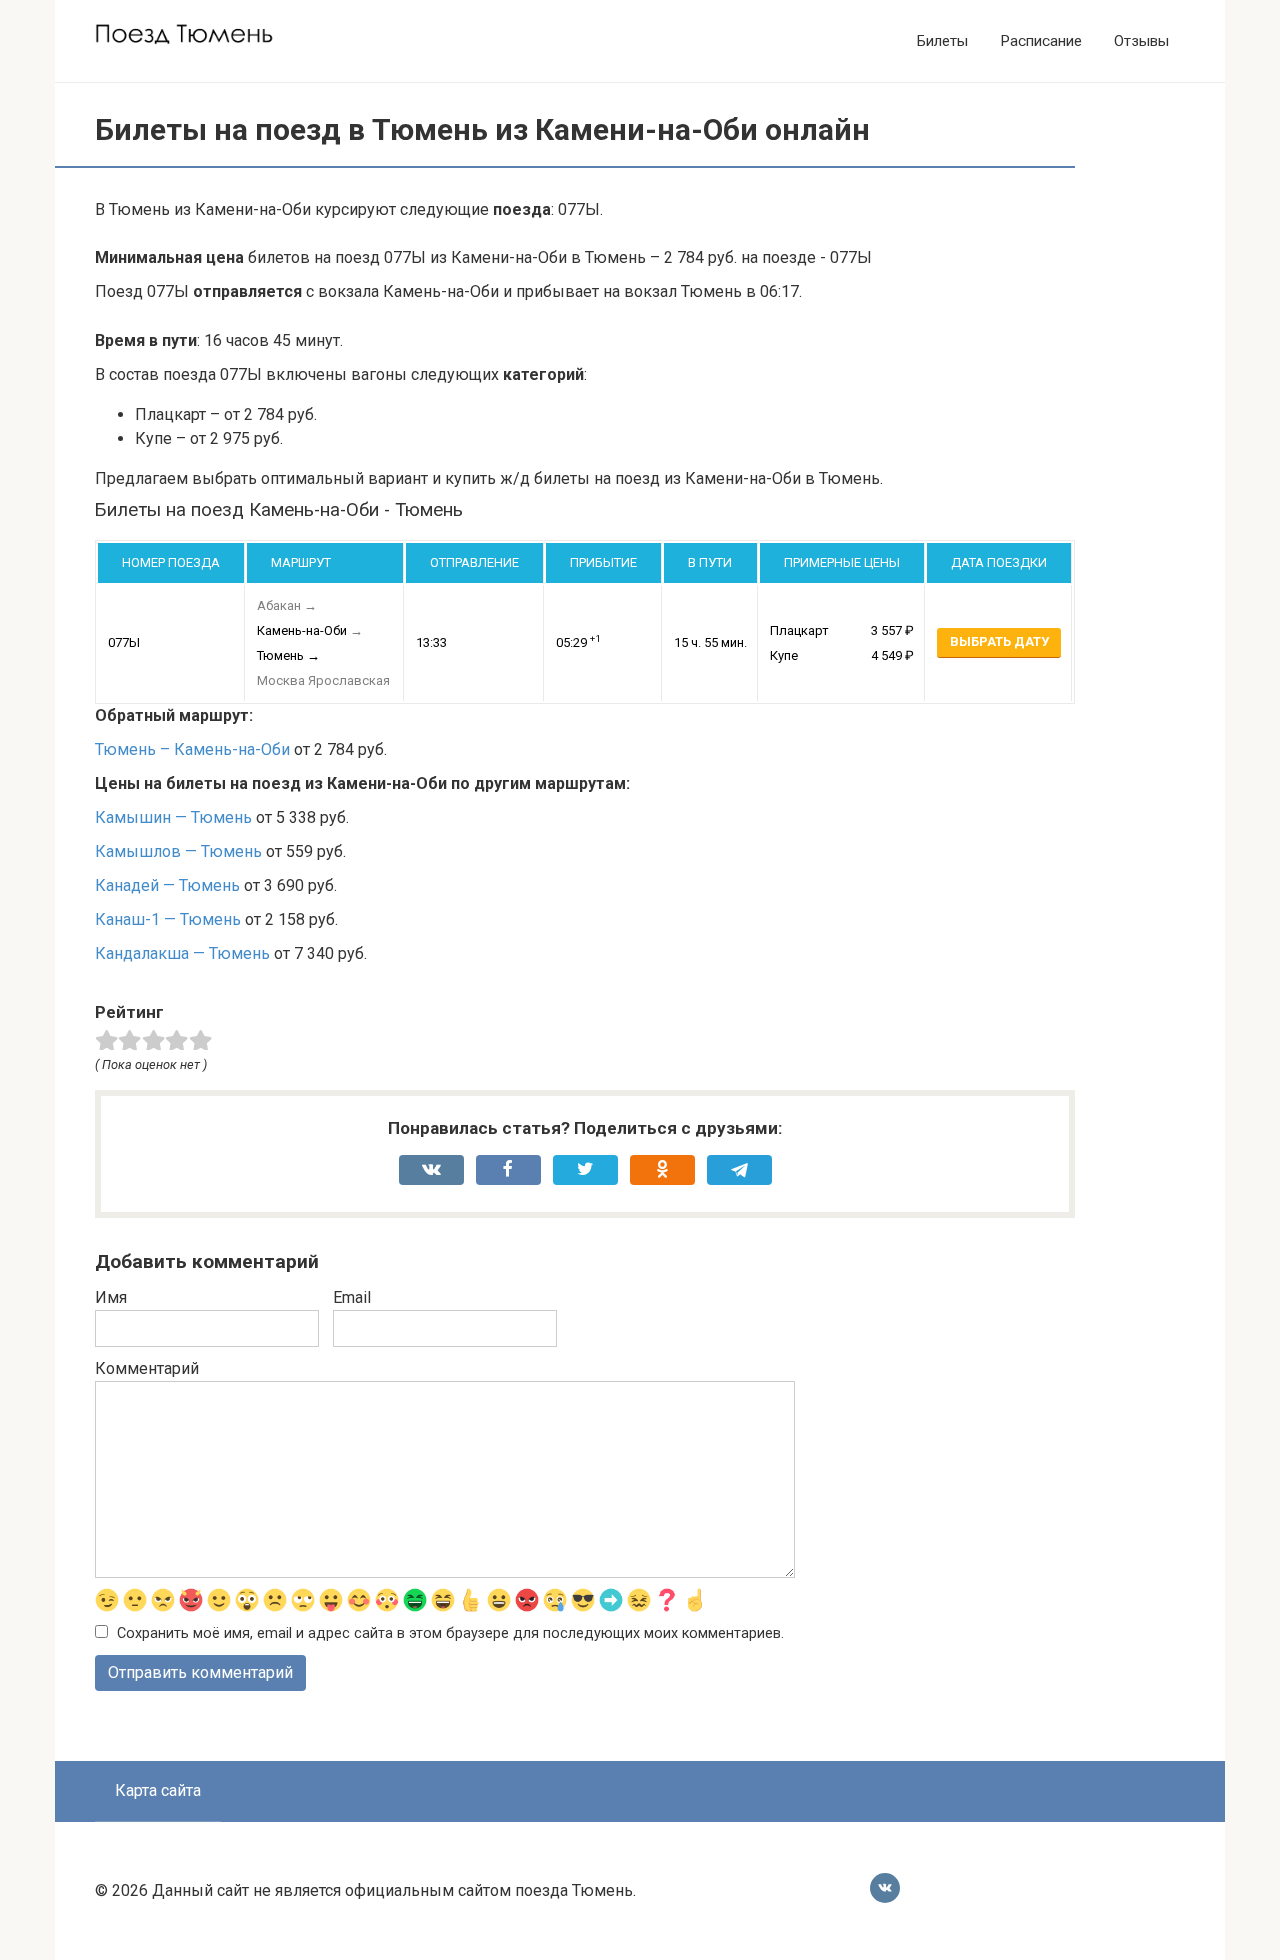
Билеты (942, 41)
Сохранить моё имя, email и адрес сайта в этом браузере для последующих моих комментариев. (450, 1633)
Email (352, 1297)
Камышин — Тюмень (173, 817)
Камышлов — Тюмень (178, 851)
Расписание (1041, 41)
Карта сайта (158, 1790)
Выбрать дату (999, 641)
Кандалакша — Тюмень (182, 953)
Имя (111, 1297)
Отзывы (1141, 41)
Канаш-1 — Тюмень (168, 919)
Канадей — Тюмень (167, 885)
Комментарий (147, 1368)
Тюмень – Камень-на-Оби (192, 749)
